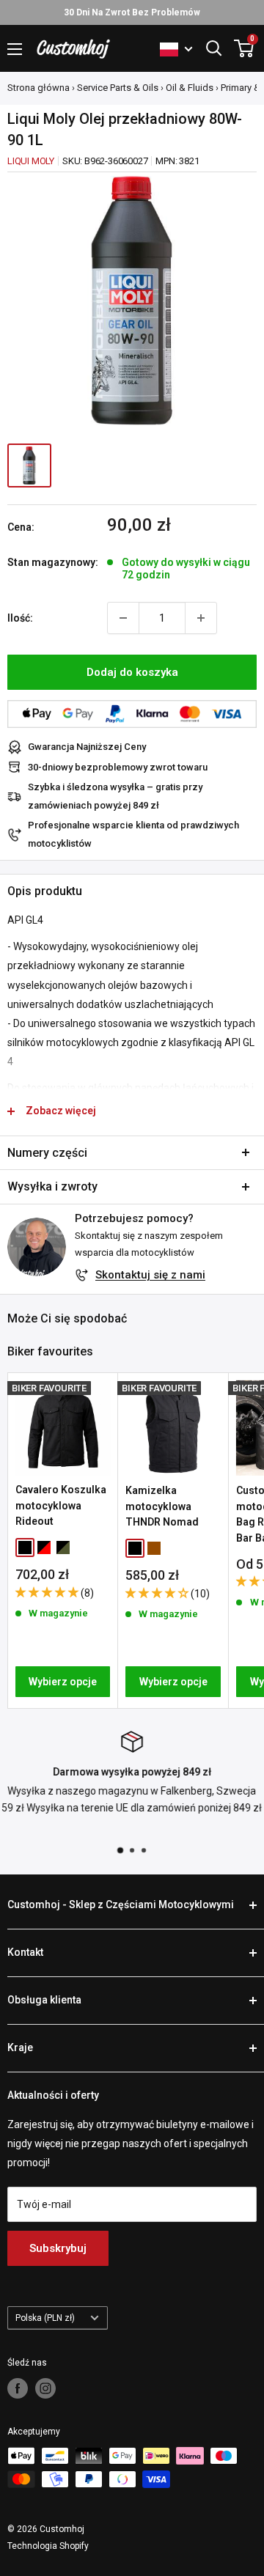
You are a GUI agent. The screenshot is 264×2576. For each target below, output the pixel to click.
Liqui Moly (31, 161)
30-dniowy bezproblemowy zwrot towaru (118, 767)
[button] (48, 1592)
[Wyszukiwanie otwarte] (214, 48)
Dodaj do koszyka (132, 672)
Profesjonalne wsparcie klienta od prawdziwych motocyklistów (133, 834)
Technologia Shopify (48, 2546)
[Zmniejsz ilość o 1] (123, 618)
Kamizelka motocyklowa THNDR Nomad (162, 1506)
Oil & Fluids (190, 88)
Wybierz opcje (63, 1682)
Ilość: (20, 618)
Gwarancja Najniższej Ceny (87, 747)
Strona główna (38, 88)
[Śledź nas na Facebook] (18, 2388)
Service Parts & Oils (118, 88)
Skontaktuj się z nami (150, 1275)
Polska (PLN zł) (45, 2318)
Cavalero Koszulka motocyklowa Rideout (61, 1505)
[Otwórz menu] (15, 49)
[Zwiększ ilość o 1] (201, 618)
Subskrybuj (58, 2248)
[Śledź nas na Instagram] (45, 2388)
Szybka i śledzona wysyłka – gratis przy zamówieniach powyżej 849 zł (115, 796)
